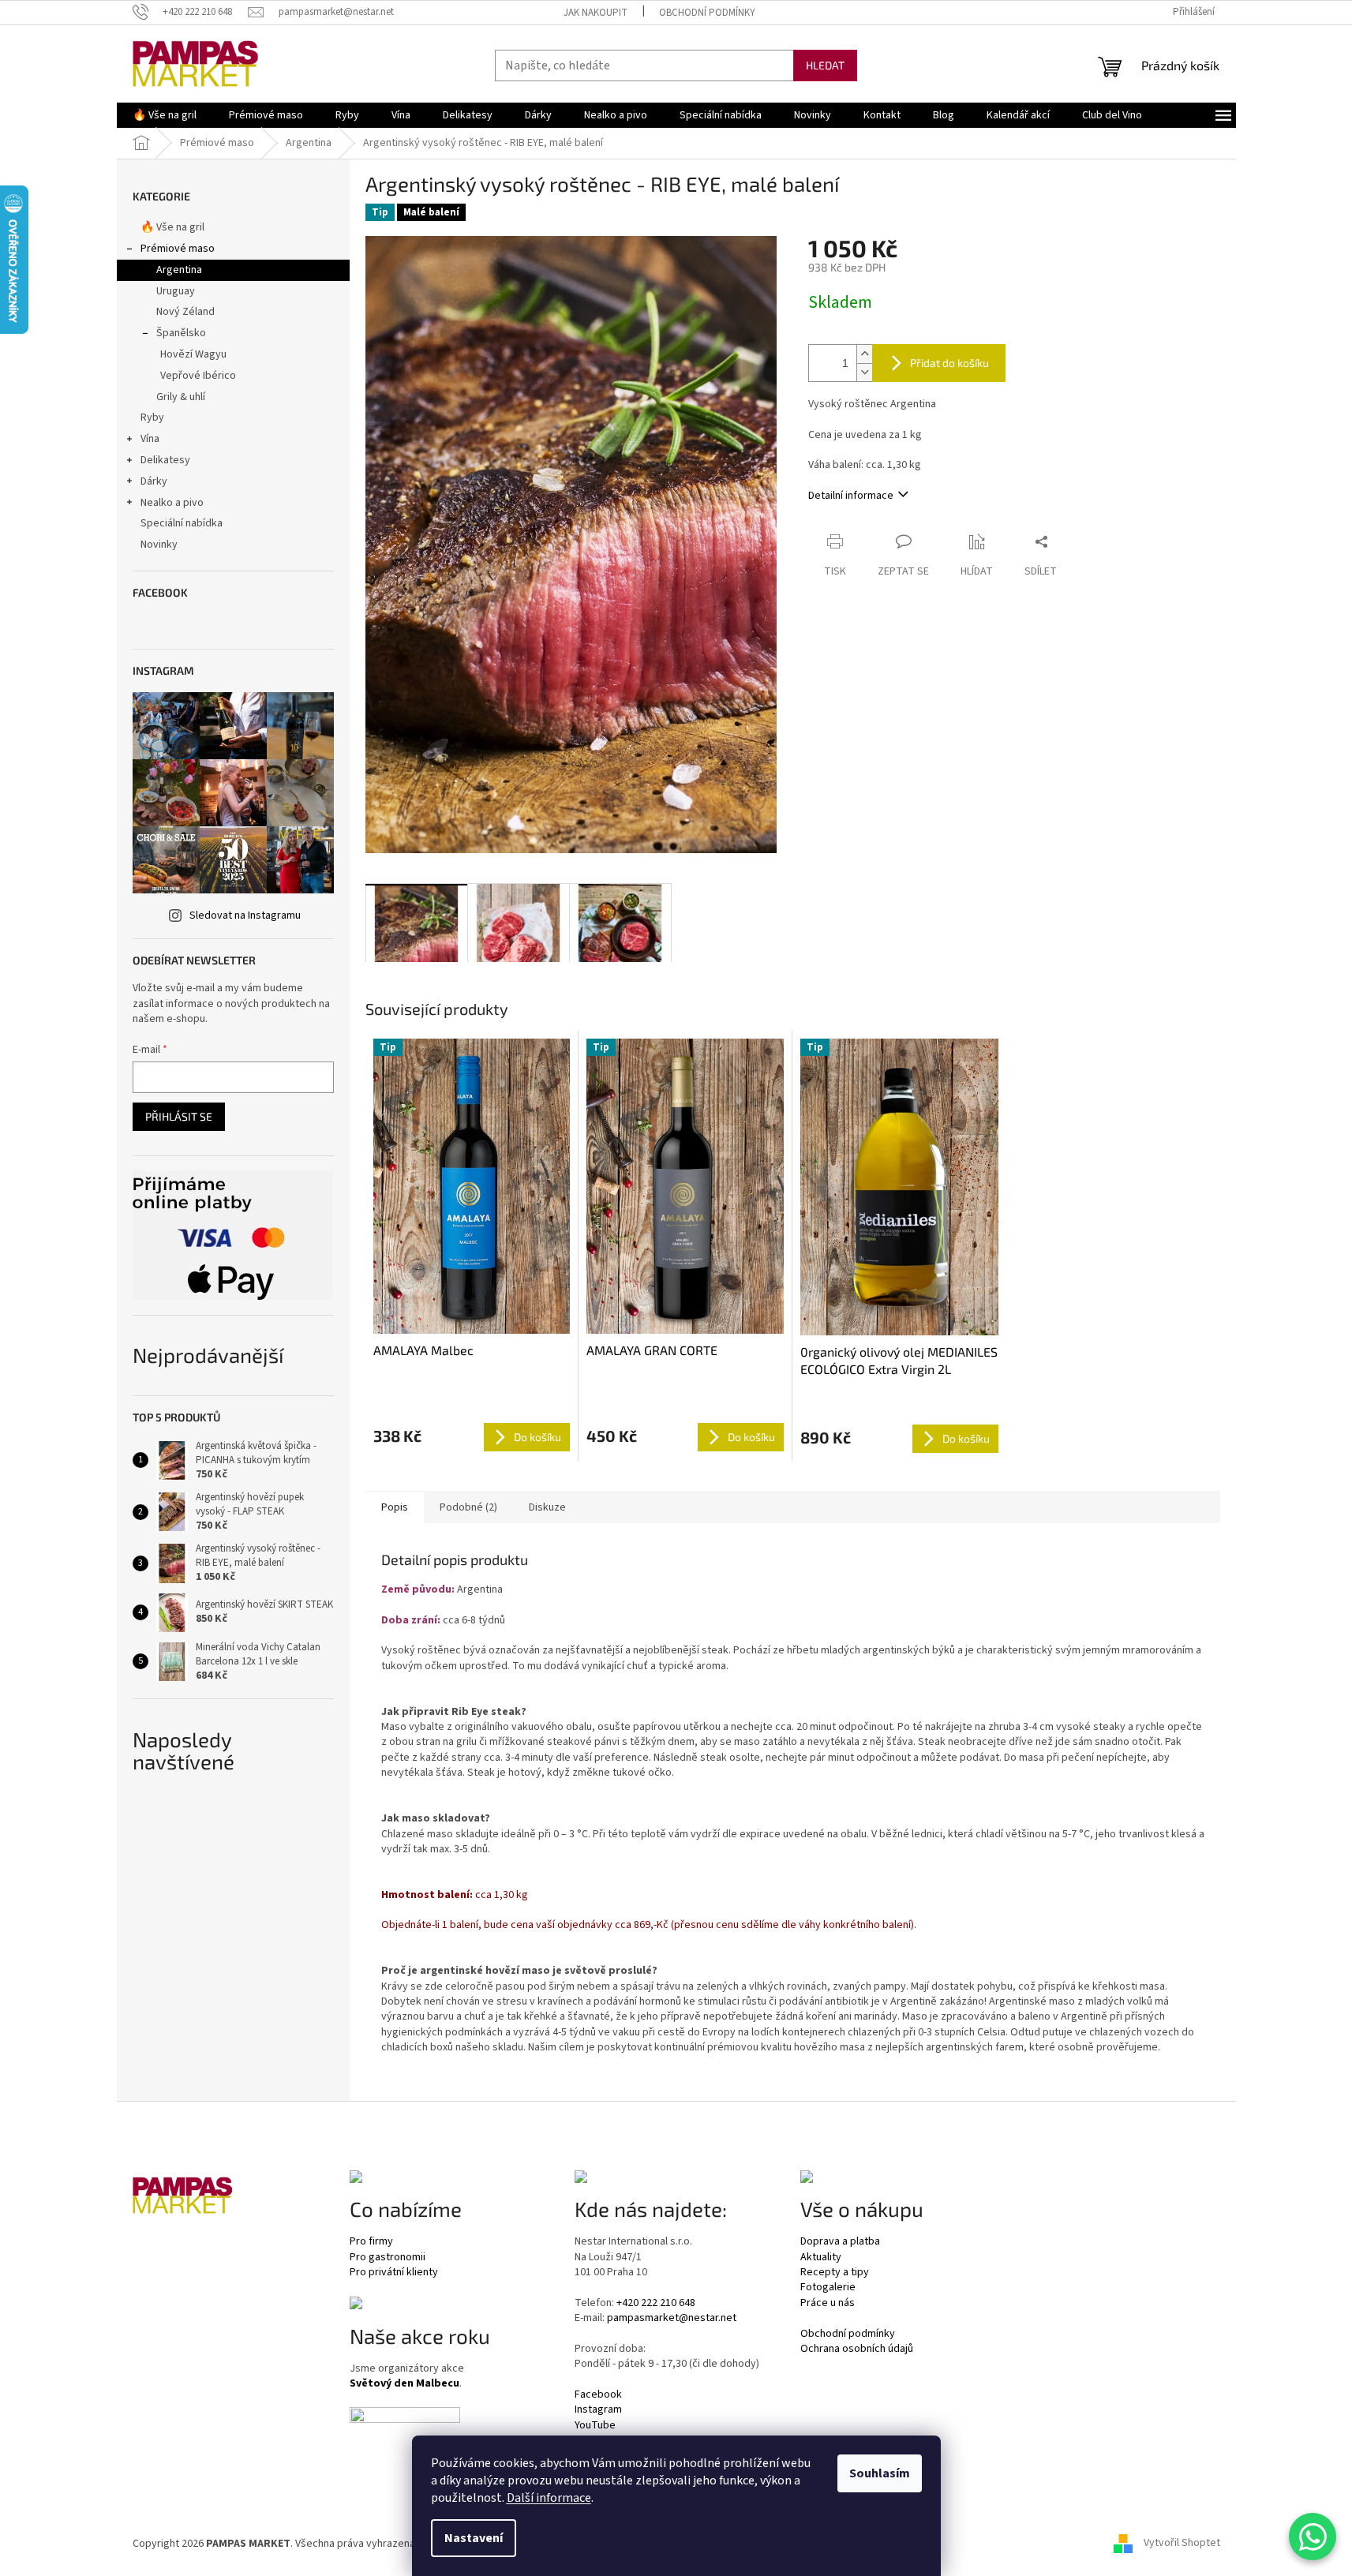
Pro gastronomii (388, 2258)
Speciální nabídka (182, 523)
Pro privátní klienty (394, 2273)
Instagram (598, 2410)
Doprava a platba (840, 2242)
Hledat (825, 65)
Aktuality (821, 2258)
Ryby (152, 417)
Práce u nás (828, 2303)
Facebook (598, 2395)
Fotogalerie (828, 2288)
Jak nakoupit (595, 13)
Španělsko (181, 333)
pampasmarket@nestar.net (672, 2318)
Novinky (159, 545)
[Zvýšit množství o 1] (864, 354)
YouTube (595, 2426)
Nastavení (474, 2538)
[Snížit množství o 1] (864, 372)
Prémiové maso (178, 249)
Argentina (179, 270)
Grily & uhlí (181, 397)
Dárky (154, 481)
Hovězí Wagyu (193, 354)
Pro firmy (371, 2242)
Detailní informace (851, 496)
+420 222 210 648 (656, 2303)
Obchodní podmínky (707, 13)
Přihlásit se (179, 1116)
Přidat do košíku (949, 363)
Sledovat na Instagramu (245, 915)
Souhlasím (880, 2473)
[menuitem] (165, 115)
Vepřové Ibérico (198, 376)
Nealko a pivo (172, 503)
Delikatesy (165, 460)
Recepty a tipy (835, 2273)
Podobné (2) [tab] (468, 1507)
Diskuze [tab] (547, 1507)
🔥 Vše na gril (172, 227)
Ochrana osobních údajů (857, 2349)
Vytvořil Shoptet (1182, 2544)
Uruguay (176, 291)
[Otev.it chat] (1313, 2537)
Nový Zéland (185, 312)
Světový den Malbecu (404, 2384)
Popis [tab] (395, 1507)
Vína (150, 439)
